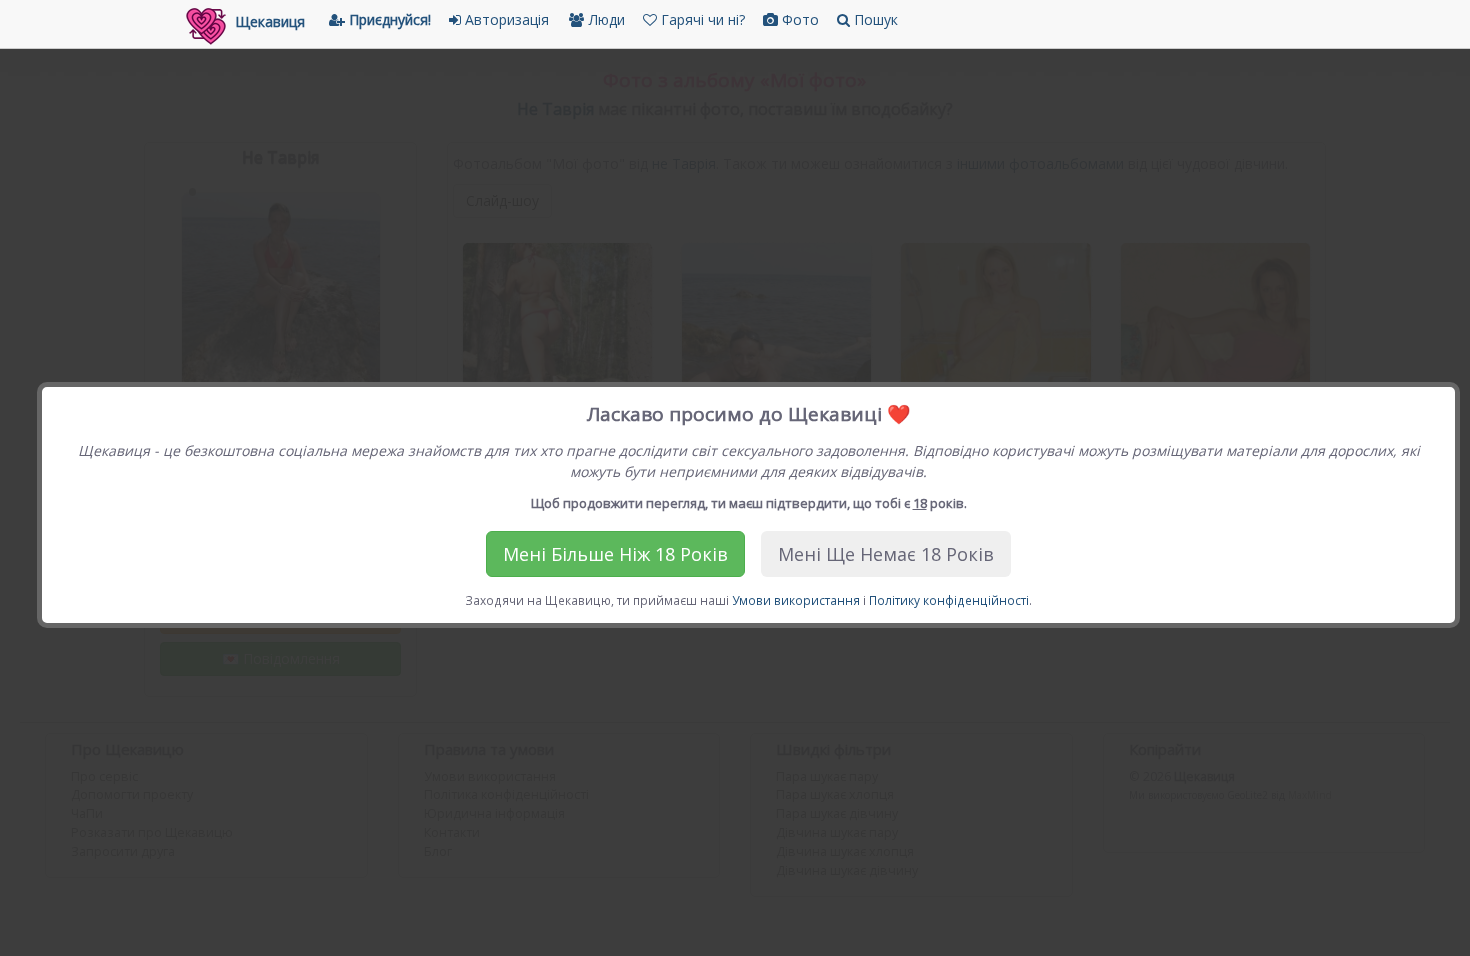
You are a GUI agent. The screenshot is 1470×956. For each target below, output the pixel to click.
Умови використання (796, 600)
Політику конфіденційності (949, 600)
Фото (798, 19)
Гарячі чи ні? (701, 19)
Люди (605, 19)
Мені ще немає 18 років (886, 554)
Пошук (874, 19)
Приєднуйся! (388, 19)
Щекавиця (270, 21)
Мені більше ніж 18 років (615, 554)
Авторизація (505, 19)
